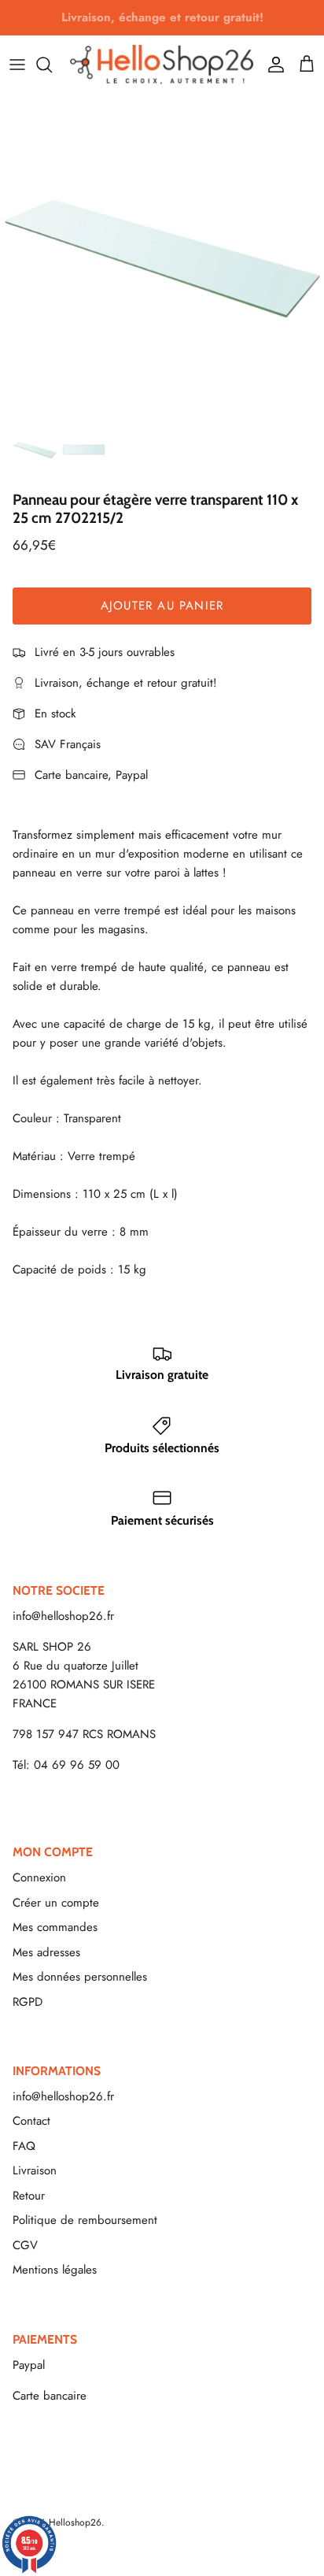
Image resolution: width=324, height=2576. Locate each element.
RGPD (28, 2002)
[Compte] (272, 65)
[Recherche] (52, 65)
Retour (29, 2196)
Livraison (35, 2170)
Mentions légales (55, 2270)
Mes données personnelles (80, 1977)
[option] (162, 256)
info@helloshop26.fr (63, 1616)
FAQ (24, 2146)
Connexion (39, 1877)
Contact (31, 2121)
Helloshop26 (75, 2522)
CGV (25, 2245)
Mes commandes (55, 1927)
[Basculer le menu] (17, 65)
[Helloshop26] (162, 64)
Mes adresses (46, 1952)
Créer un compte (56, 1903)
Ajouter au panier (162, 606)
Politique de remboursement (85, 2220)
